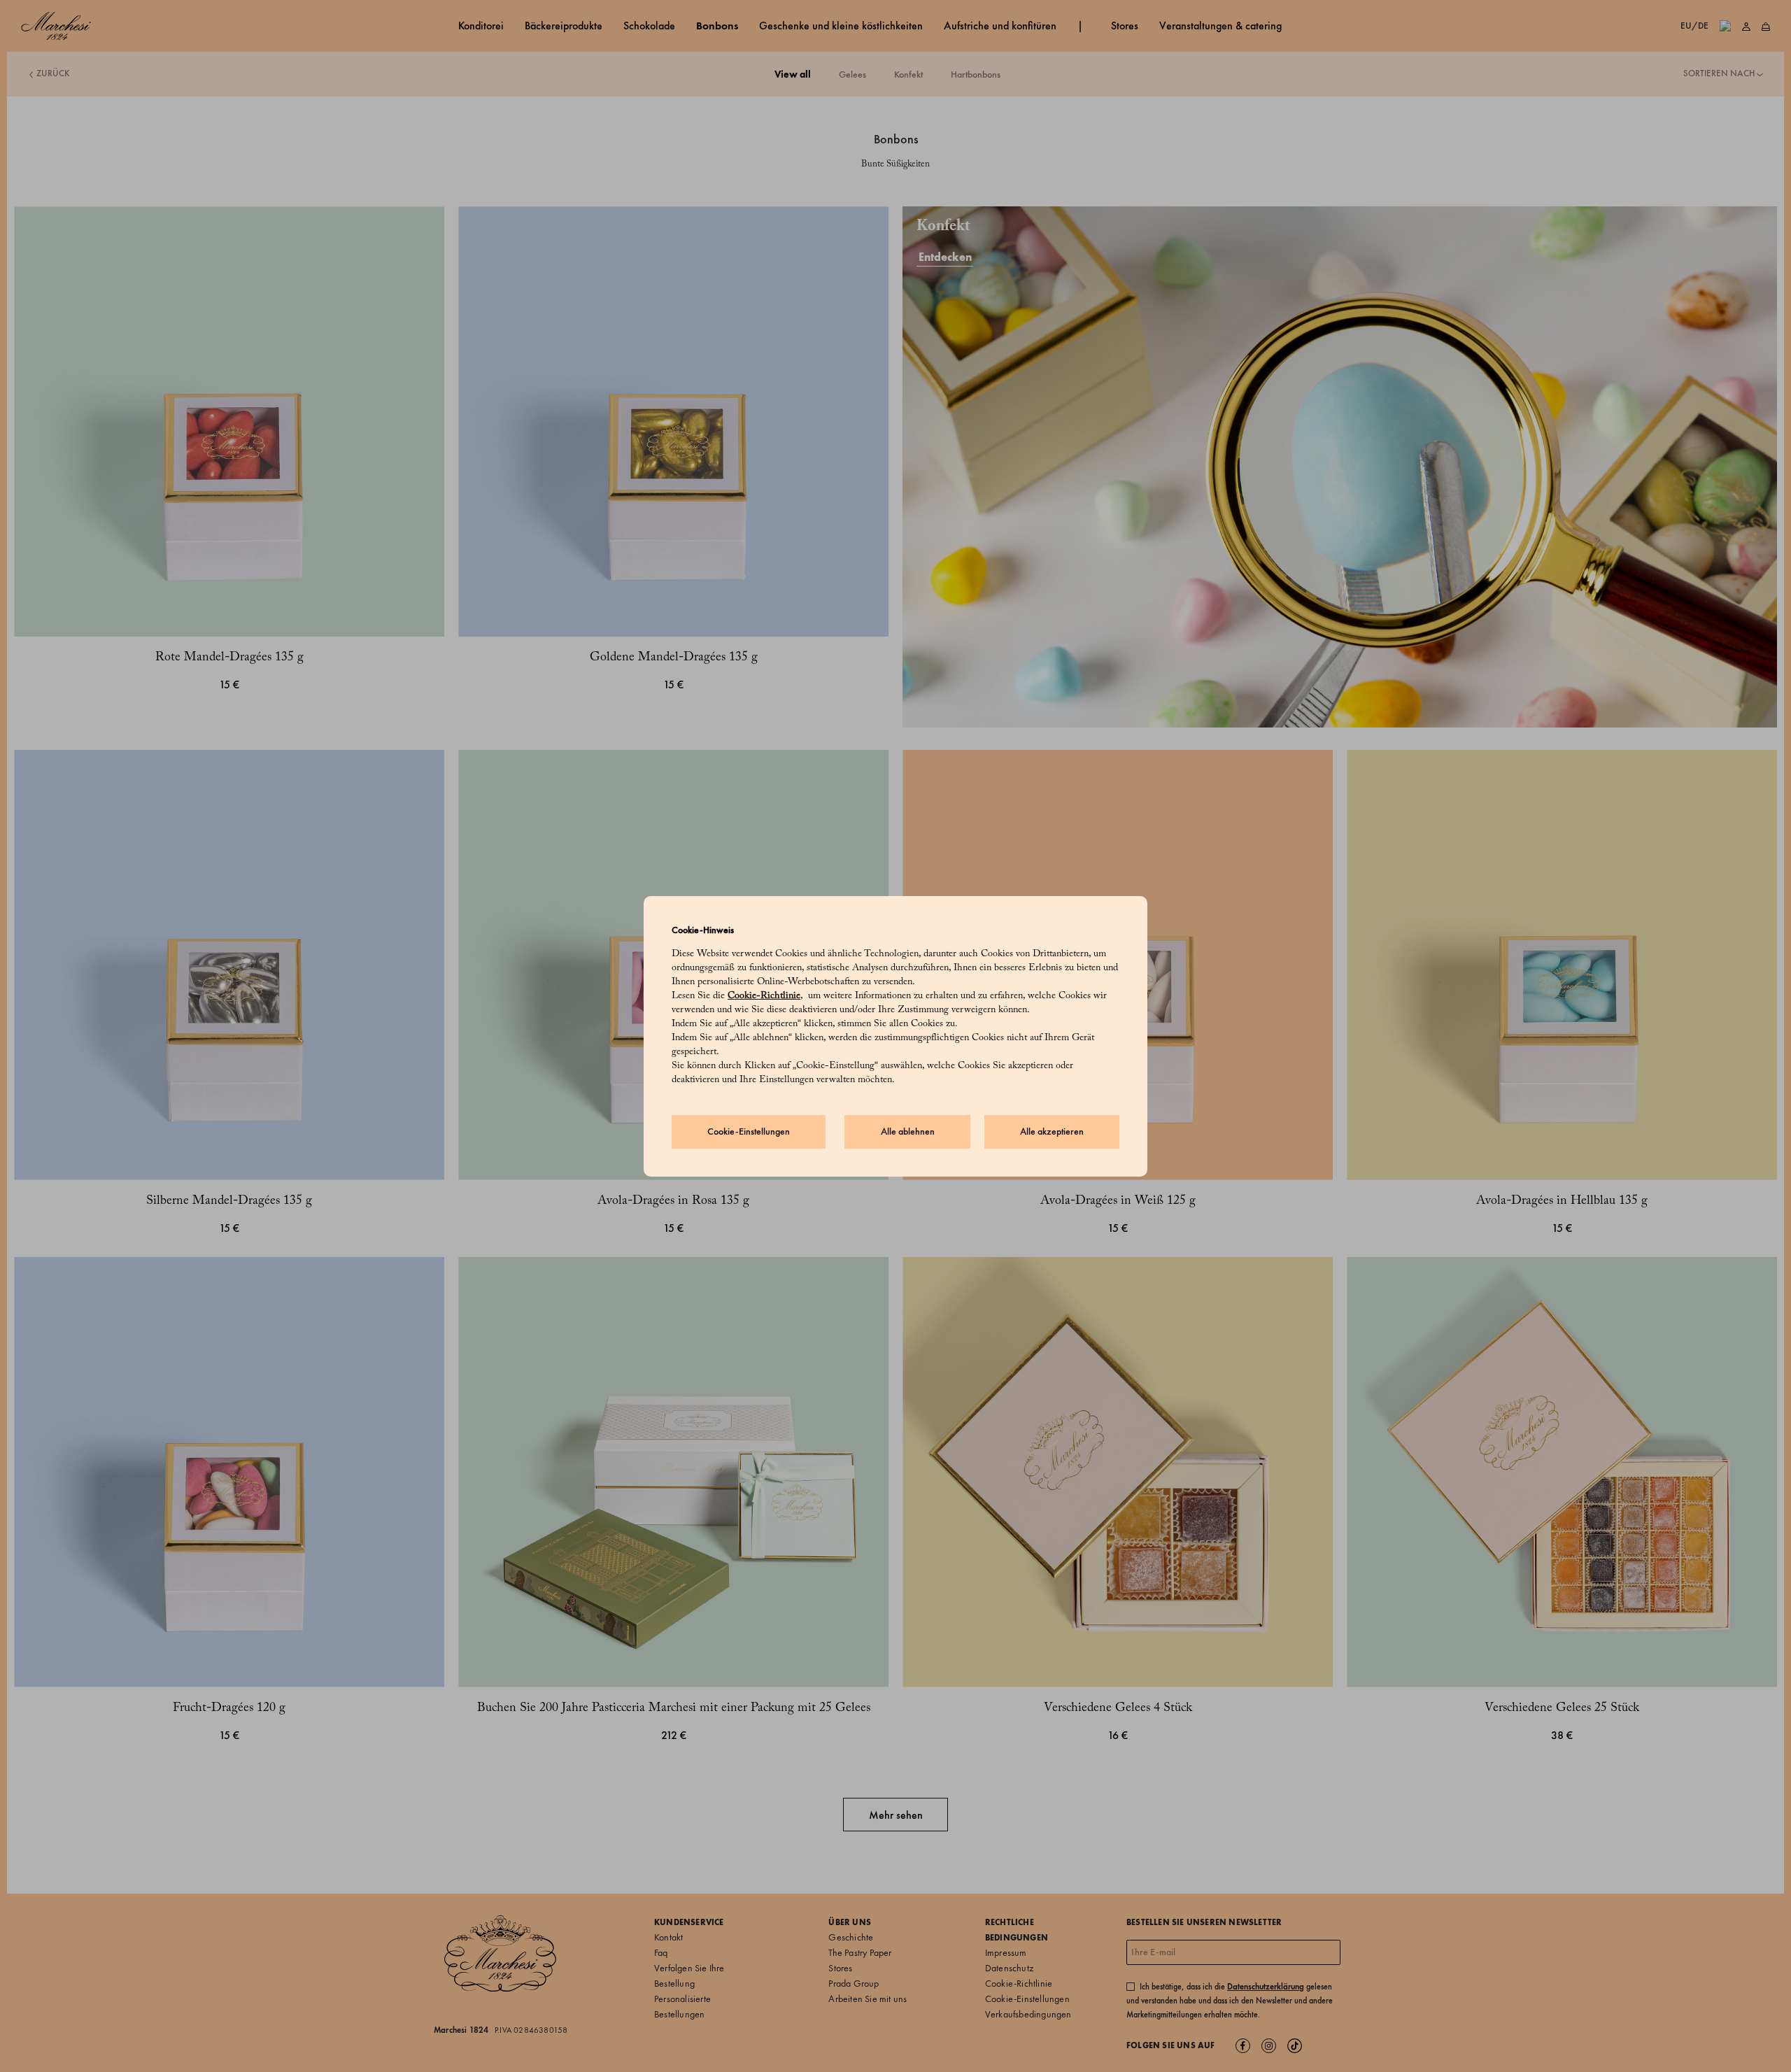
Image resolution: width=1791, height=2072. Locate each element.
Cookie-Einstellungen (749, 1131)
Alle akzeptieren (1052, 1131)
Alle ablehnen (908, 1131)
